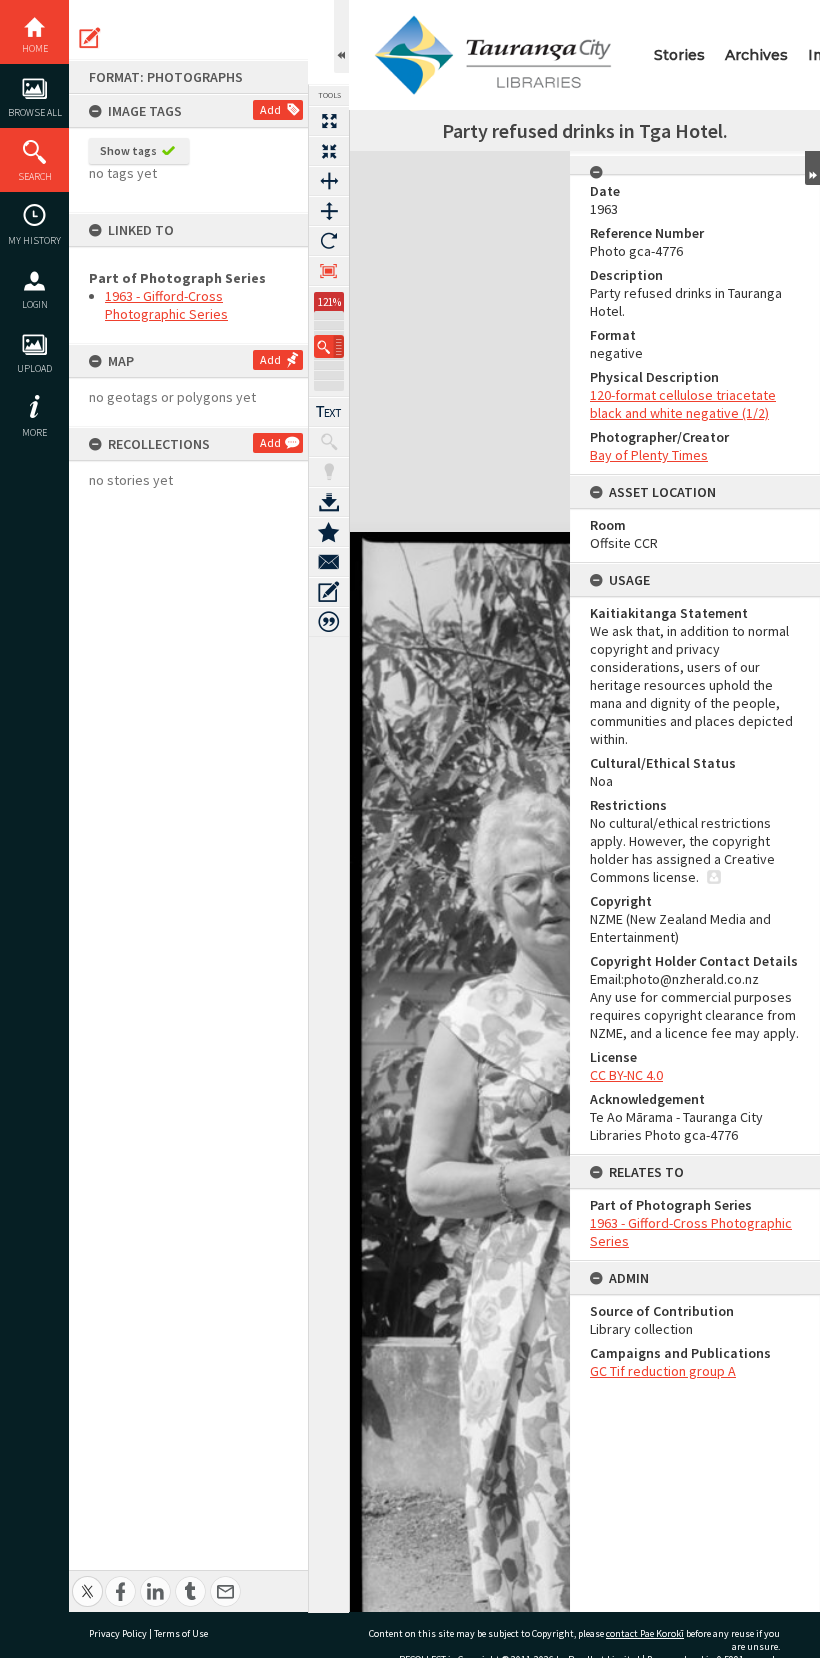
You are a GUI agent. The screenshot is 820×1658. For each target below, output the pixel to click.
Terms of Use (181, 1633)
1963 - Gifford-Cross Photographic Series (166, 305)
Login (35, 304)
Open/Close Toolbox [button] (341, 36)
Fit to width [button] (329, 181)
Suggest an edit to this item (90, 38)
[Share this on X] (87, 1580)
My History (34, 240)
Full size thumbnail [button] (329, 121)
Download (329, 502)
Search (35, 176)
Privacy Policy (118, 1633)
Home (35, 48)
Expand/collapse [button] (812, 168)
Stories (679, 55)
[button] (329, 346)
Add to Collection (329, 532)
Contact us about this (329, 562)
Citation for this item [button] (329, 622)
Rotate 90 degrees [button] (329, 241)
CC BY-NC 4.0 (626, 1075)
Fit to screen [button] (329, 151)
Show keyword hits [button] (329, 442)
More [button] (34, 432)
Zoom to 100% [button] (329, 271)
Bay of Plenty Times (649, 455)
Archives (756, 55)
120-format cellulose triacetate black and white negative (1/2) (683, 404)
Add (270, 109)
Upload (34, 368)
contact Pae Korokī (645, 1633)
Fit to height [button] (329, 211)
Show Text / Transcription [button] (329, 412)
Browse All (35, 112)
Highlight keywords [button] (329, 472)
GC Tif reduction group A (663, 1371)
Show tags (128, 150)
